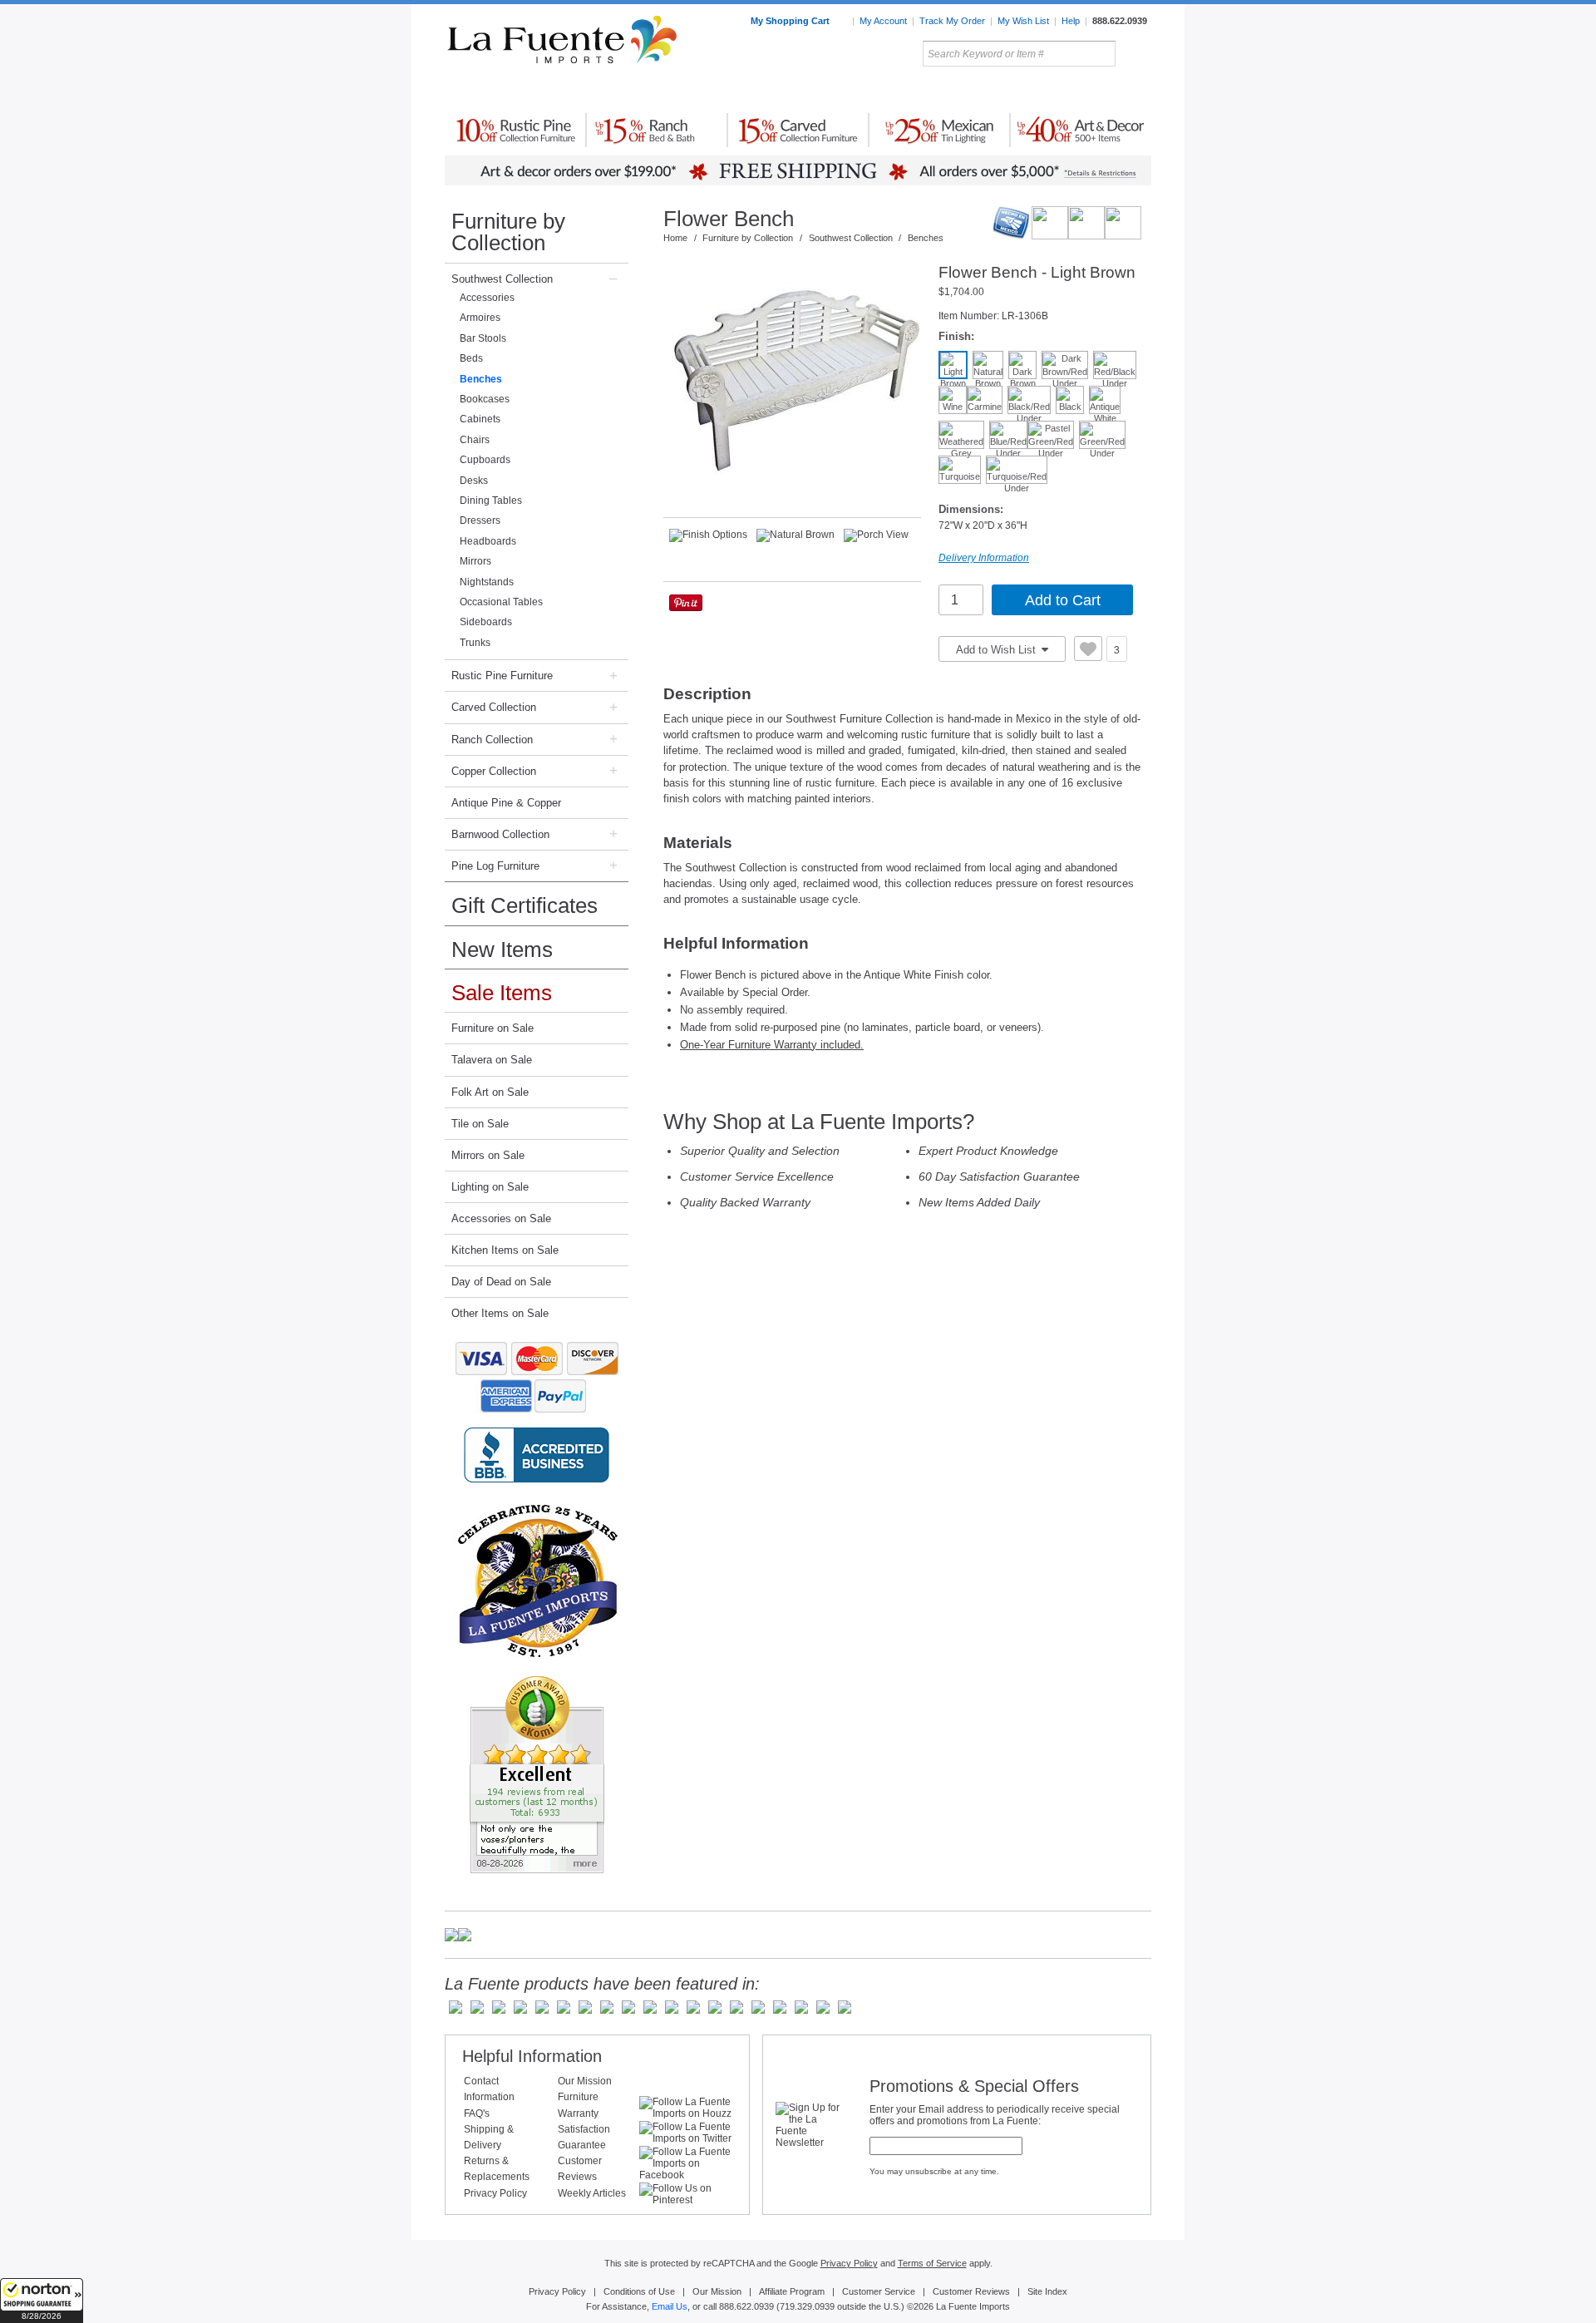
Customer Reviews (971, 2291)
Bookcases (485, 399)
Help (1071, 21)
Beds (471, 358)
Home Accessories (762, 91)
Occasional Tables (501, 602)
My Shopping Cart (791, 21)
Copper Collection (494, 771)
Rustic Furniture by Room (645, 91)
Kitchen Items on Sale (505, 1250)
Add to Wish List (997, 650)
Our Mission (585, 2081)
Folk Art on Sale (490, 1092)
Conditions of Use (639, 2291)
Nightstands (487, 582)
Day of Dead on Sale (501, 1282)
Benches (481, 379)
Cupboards (485, 460)
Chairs (475, 440)
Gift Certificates (525, 905)
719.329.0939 (807, 2306)
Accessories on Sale (501, 1218)
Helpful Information (532, 2056)
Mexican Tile (873, 91)
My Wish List (1023, 21)
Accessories (487, 298)
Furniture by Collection (508, 232)
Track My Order (952, 21)
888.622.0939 (1120, 21)
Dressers (480, 520)
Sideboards (486, 622)
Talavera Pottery (922, 91)
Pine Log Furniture (495, 866)
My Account (883, 21)
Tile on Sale (480, 1124)
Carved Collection (494, 707)
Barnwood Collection (500, 834)
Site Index (1047, 2291)
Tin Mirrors (980, 91)
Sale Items (1111, 91)
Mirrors (475, 561)
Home (675, 238)
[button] (42, 2301)
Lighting (1039, 91)
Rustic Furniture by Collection (516, 91)
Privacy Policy (495, 2193)
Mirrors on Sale (488, 1155)
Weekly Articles (592, 2193)
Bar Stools (483, 338)
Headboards (488, 541)
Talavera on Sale (492, 1060)
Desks (474, 481)
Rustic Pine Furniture (502, 676)
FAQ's (477, 2113)
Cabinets (480, 419)
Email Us (670, 2306)
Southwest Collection (502, 279)
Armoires (480, 318)
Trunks (475, 643)
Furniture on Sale (493, 1028)
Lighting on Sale (490, 1187)
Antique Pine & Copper (506, 803)
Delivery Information (984, 558)
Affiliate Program (792, 2291)
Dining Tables (491, 501)
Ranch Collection (492, 740)
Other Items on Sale (500, 1313)
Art (837, 91)
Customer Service (879, 2291)
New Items (502, 949)
